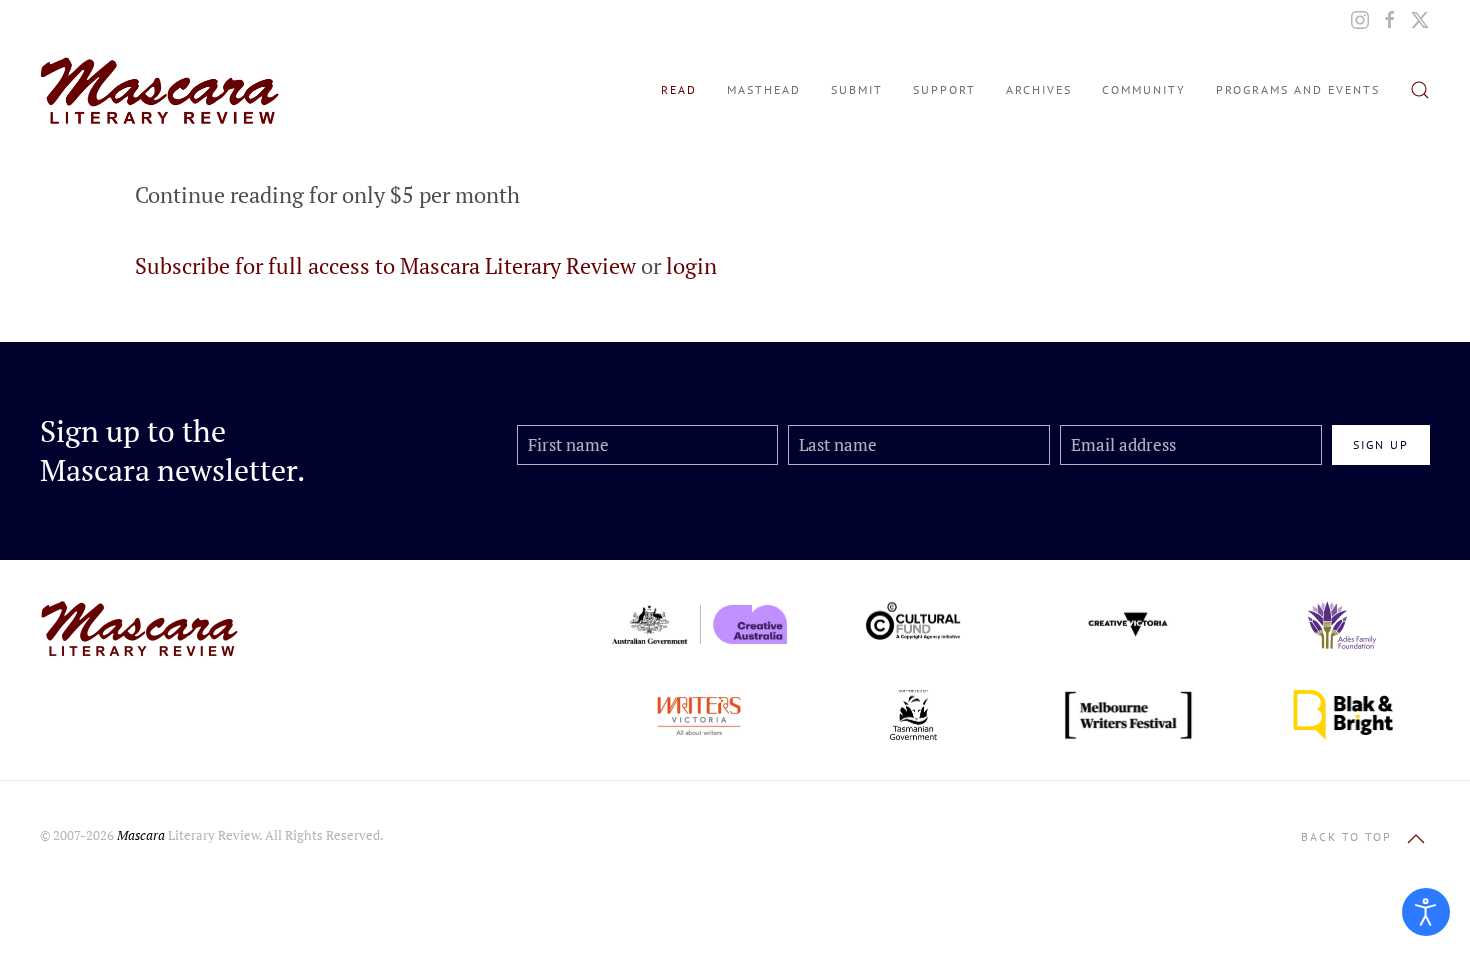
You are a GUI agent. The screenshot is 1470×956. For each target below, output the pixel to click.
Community (1144, 89)
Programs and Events (1298, 89)
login (691, 265)
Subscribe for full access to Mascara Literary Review (385, 265)
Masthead (764, 89)
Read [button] (679, 89)
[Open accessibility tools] (1426, 912)
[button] (1420, 90)
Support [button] (944, 89)
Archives (1039, 89)
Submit (857, 89)
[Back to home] (160, 90)
